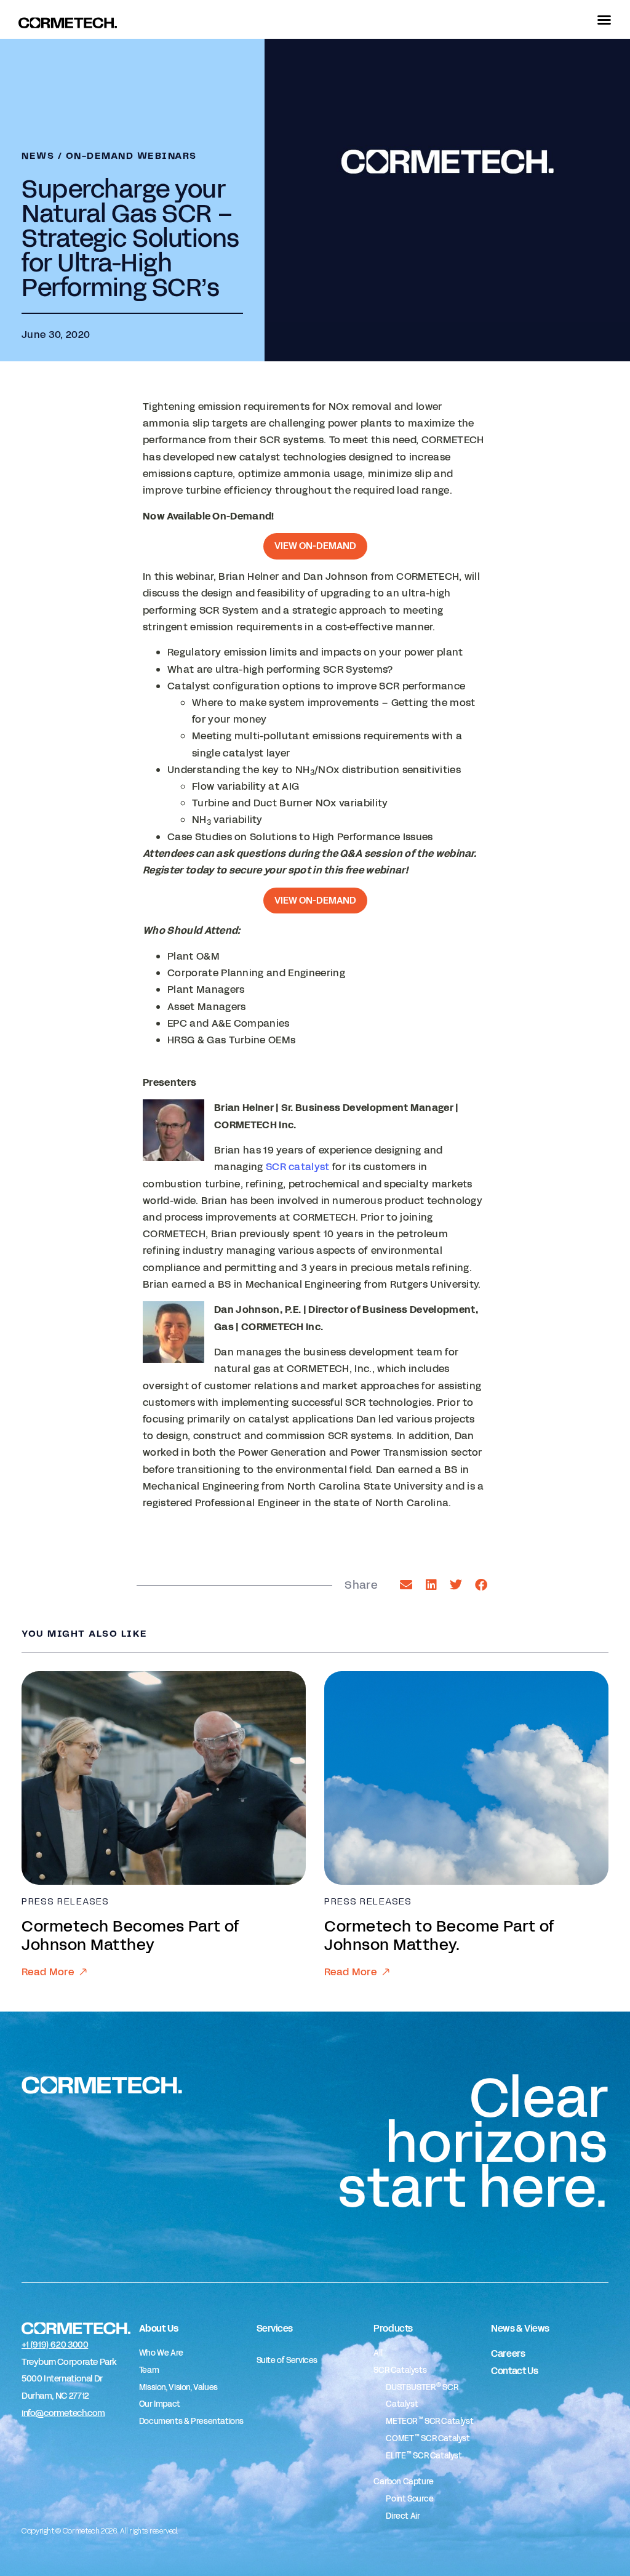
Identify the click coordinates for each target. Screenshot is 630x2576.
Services (275, 2328)
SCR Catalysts (400, 2370)
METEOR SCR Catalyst (429, 2422)
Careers (508, 2353)
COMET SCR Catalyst (428, 2439)
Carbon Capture (404, 2482)
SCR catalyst (298, 1167)
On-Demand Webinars (131, 156)
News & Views (520, 2328)
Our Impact (160, 2404)
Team (149, 2370)
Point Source (409, 2499)
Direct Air (403, 2516)
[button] (406, 1585)
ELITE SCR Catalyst (424, 2456)
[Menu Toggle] (604, 20)
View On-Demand (315, 546)
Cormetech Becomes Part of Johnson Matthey (131, 1936)
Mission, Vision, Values (178, 2388)
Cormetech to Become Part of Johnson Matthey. (440, 1936)
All (378, 2353)
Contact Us (514, 2371)
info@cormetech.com (63, 2413)
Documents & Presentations (191, 2422)
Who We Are (161, 2353)
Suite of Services (287, 2361)
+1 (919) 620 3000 (55, 2345)
